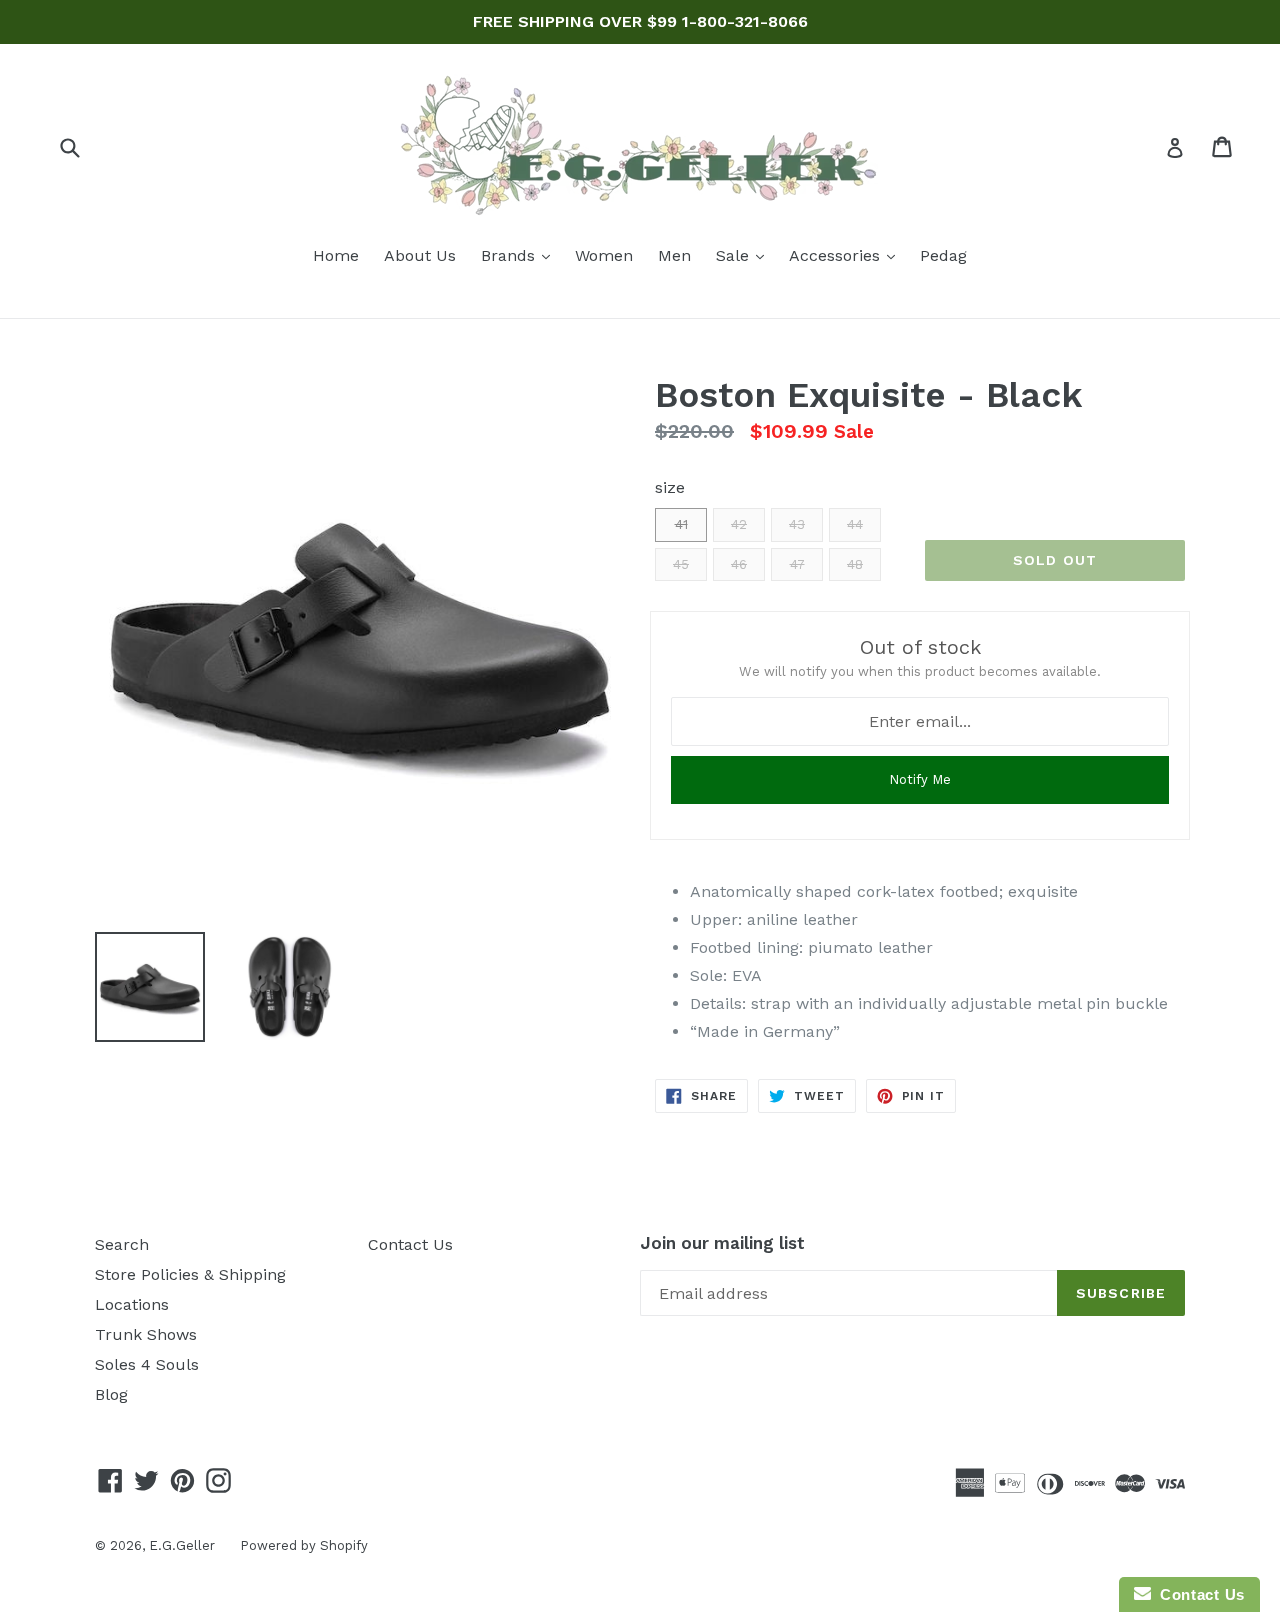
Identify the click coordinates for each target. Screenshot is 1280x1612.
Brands (520, 255)
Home (336, 255)
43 (797, 524)
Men (674, 255)
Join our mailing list (722, 1243)
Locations (132, 1304)
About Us (420, 255)
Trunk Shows (146, 1334)
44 (855, 524)
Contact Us (410, 1244)
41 (681, 524)
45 (681, 564)
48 (855, 564)
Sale (745, 255)
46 (739, 564)
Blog (111, 1394)
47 (797, 564)
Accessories (847, 255)
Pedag (943, 255)
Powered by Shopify (304, 1545)
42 (739, 524)
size (670, 487)
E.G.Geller (182, 1545)
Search (122, 1244)
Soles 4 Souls (147, 1364)
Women (604, 255)
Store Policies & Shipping (190, 1274)
